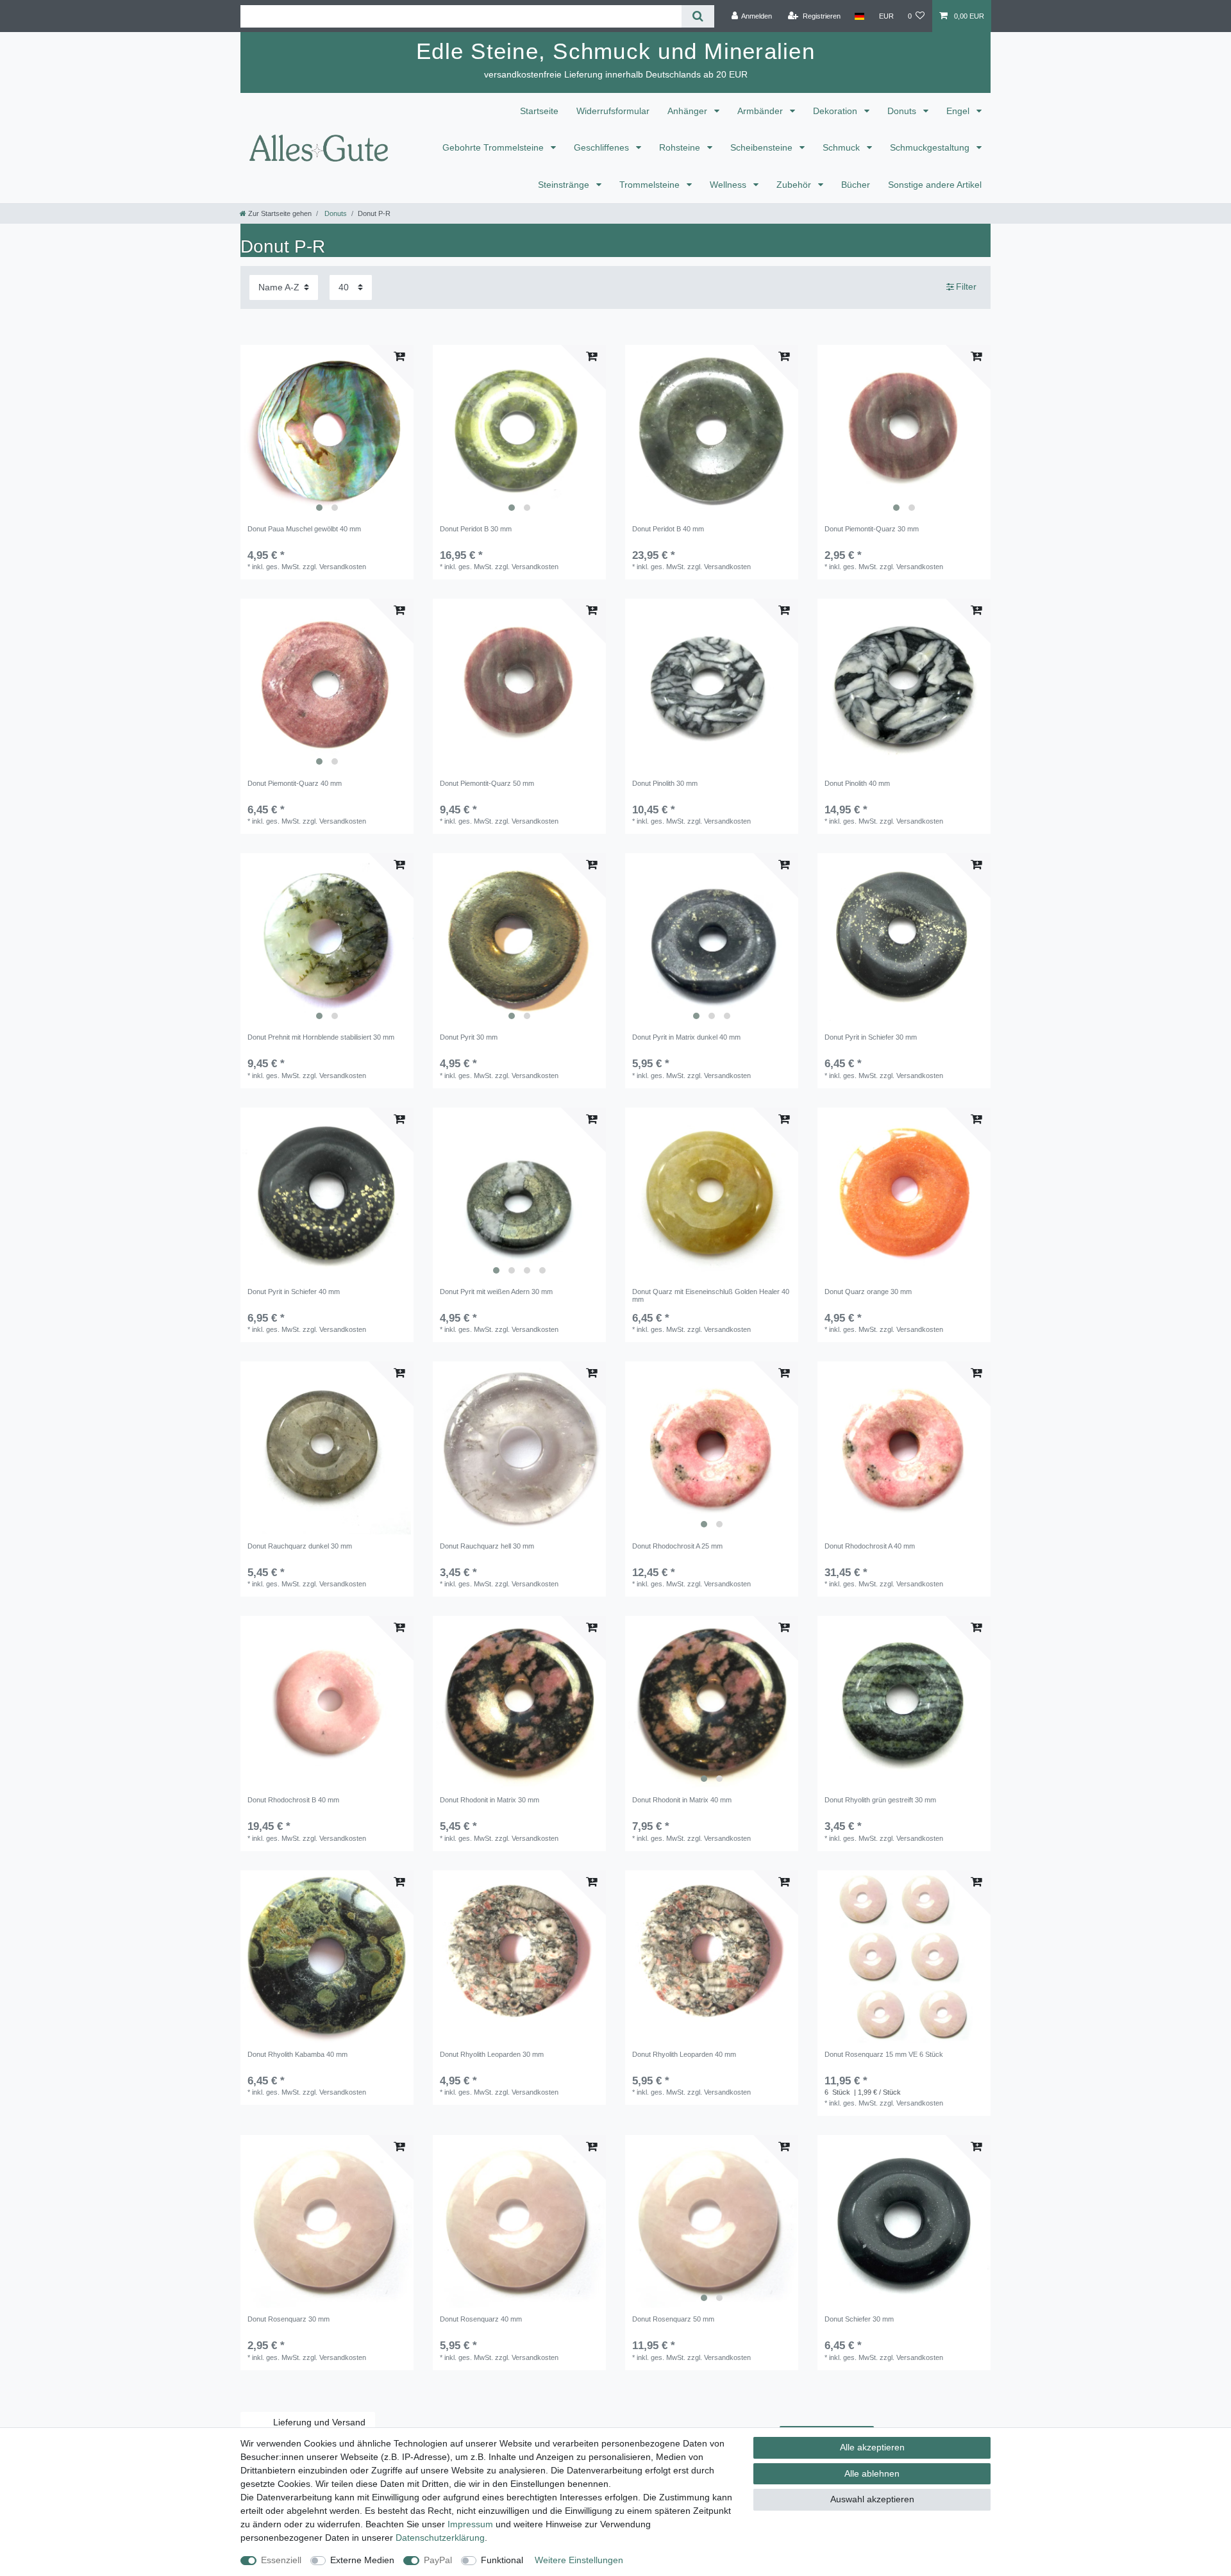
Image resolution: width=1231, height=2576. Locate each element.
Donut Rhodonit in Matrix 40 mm (682, 1800)
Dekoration (836, 111)
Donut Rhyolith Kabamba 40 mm (297, 2054)
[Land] (859, 16)
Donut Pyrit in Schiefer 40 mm (294, 1292)
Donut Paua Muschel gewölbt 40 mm (304, 529)
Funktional (502, 2560)
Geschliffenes (603, 147)
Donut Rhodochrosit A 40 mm (870, 1546)
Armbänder (761, 111)
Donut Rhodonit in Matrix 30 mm (490, 1800)
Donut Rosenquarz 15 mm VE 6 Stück (884, 2054)
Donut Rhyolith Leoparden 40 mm (684, 2054)
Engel (959, 111)
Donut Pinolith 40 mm (857, 783)
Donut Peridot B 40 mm (668, 529)
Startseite (539, 111)
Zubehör (795, 185)
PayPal (438, 2560)
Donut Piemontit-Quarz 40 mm (295, 783)
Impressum (470, 2524)
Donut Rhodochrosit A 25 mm (677, 1546)
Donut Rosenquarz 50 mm (673, 2319)
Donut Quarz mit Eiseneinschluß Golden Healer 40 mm (711, 1295)
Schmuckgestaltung (931, 147)
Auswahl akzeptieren (872, 2499)
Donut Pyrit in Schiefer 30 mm (871, 1037)
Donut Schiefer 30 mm (859, 2319)
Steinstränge (565, 185)
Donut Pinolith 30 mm (665, 783)
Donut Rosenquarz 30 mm (289, 2319)
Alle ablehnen (872, 2473)
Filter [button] (966, 287)
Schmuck (842, 147)
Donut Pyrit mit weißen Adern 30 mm (496, 1292)
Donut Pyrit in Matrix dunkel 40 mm (686, 1037)
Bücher (856, 185)
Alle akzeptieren (872, 2447)
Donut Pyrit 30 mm (469, 1037)
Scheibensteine (763, 147)
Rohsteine (681, 147)
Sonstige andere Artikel (935, 185)
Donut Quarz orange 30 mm (868, 1292)
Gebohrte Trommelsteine (494, 147)
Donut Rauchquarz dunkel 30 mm (300, 1546)
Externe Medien (362, 2560)
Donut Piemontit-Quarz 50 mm (487, 783)
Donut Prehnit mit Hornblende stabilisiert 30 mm (321, 1037)
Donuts (903, 111)
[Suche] (698, 16)
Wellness (729, 185)
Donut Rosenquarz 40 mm (481, 2319)
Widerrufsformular (613, 111)
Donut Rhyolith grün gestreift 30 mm (880, 1800)
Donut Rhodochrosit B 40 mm (293, 1800)
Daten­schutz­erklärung (440, 2538)
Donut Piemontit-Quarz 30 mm (872, 529)
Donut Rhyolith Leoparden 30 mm (492, 2054)
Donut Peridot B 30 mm (476, 529)
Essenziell (281, 2560)
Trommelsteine (651, 185)
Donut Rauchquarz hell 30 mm (487, 1546)
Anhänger (689, 111)
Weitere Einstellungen (579, 2560)
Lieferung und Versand (319, 2422)
